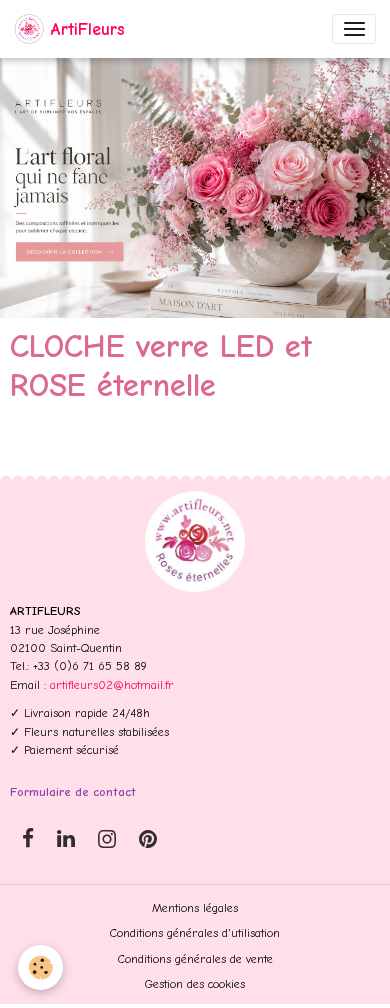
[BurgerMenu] (354, 29)
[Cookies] (40, 967)
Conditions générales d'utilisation (195, 933)
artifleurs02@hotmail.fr (112, 685)
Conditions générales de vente (195, 959)
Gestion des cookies (195, 984)
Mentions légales (195, 908)
